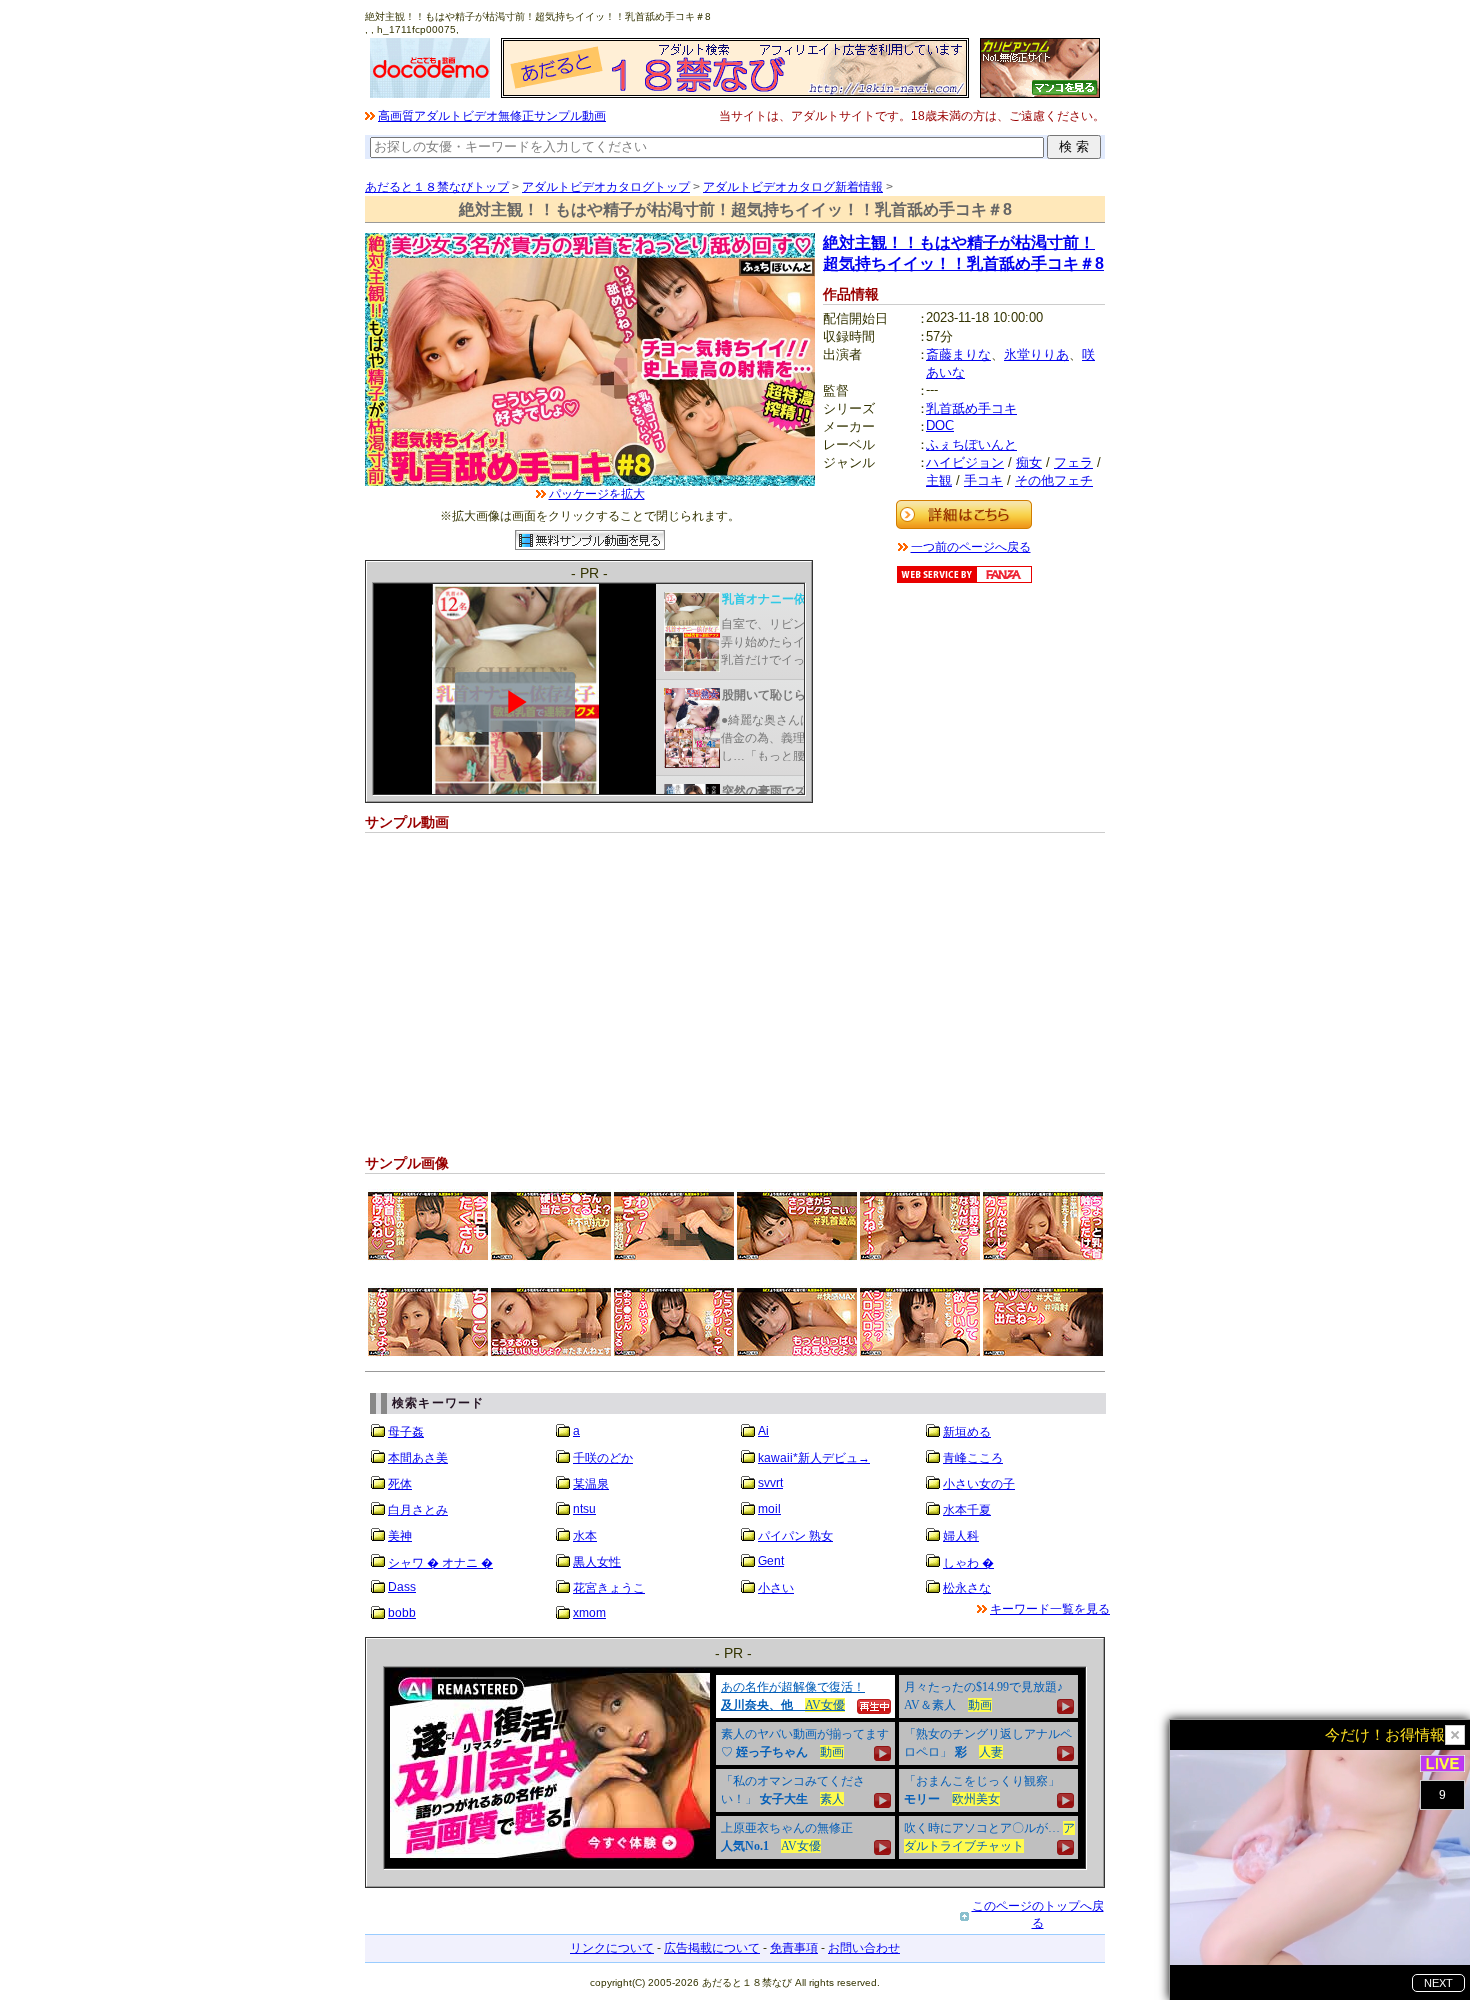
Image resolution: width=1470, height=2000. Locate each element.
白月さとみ (418, 1510)
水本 (585, 1536)
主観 (939, 480)
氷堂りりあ (1036, 354)
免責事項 (794, 1948)
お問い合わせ (864, 1948)
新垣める (967, 1432)
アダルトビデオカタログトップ (606, 187)
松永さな (967, 1588)
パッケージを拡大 (597, 494)
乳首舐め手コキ (971, 408)
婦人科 (961, 1536)
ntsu (584, 1509)
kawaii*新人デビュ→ (814, 1458)
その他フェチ (1054, 480)
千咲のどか (603, 1458)
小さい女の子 (979, 1484)
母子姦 (406, 1432)
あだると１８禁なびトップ (437, 187)
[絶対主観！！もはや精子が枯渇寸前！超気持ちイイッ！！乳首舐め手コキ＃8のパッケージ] (590, 482)
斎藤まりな (958, 354)
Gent (771, 1561)
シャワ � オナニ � (440, 1563)
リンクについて (612, 1948)
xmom (589, 1613)
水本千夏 (967, 1510)
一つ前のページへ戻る (971, 547)
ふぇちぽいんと (971, 444)
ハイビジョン (965, 462)
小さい (776, 1588)
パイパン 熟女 (795, 1536)
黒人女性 (597, 1562)
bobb (402, 1613)
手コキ (983, 480)
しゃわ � (968, 1563)
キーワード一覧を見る (1050, 1609)
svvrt (770, 1483)
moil (769, 1509)
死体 (400, 1484)
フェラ (1073, 462)
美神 (400, 1536)
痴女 (1029, 462)
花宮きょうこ (609, 1588)
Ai (763, 1431)
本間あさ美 (418, 1458)
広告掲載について (712, 1948)
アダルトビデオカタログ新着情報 (793, 187)
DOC (940, 425)
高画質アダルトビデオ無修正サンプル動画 (492, 116)
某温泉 (591, 1484)
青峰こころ (973, 1458)
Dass (402, 1587)
